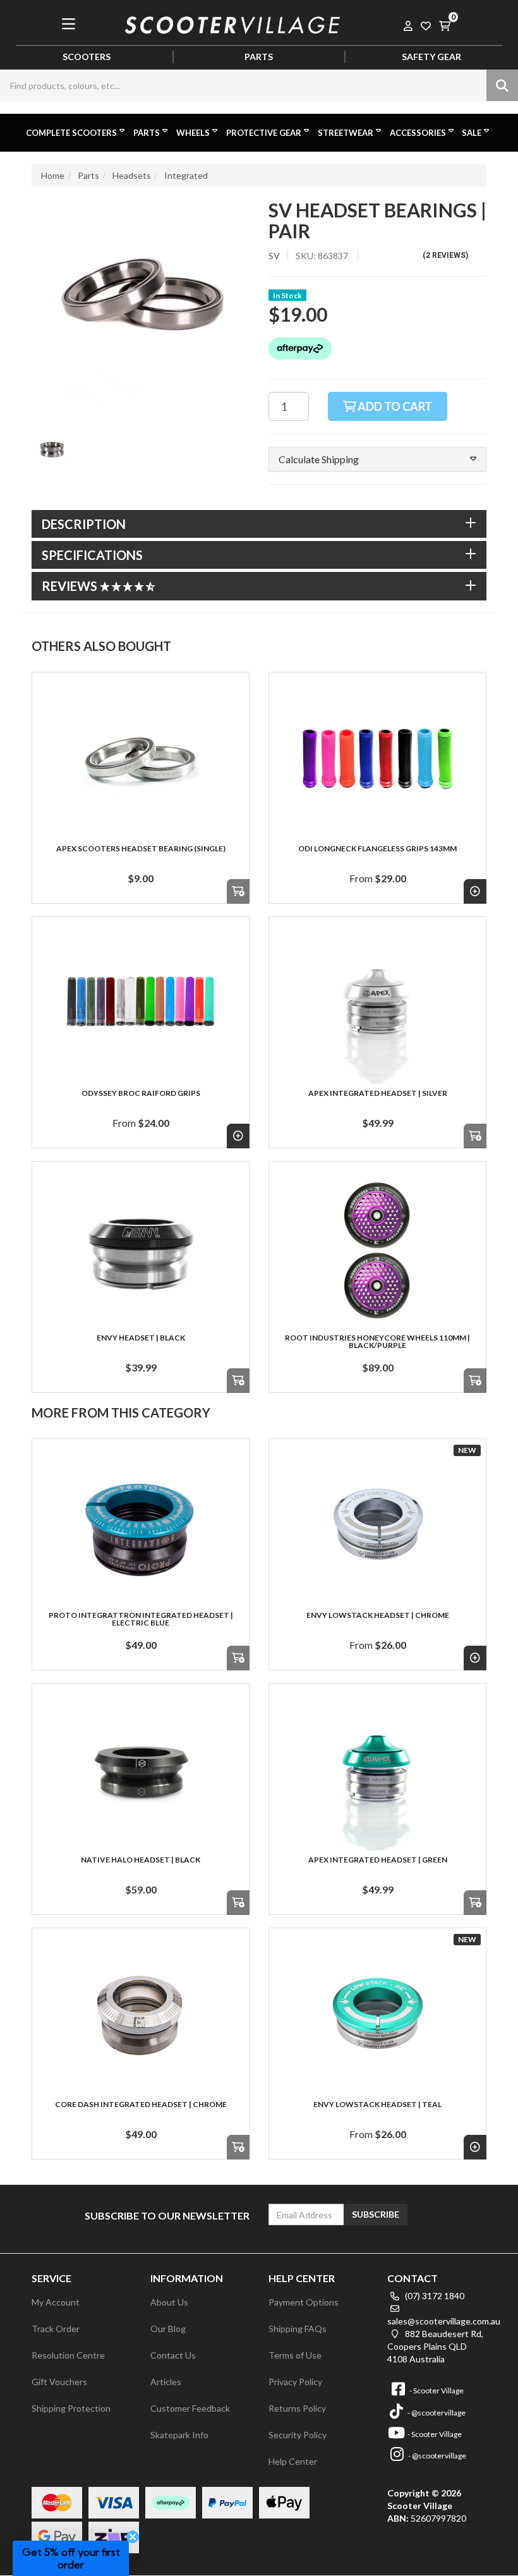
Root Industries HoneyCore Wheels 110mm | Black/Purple (377, 1341)
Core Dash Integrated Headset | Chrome (141, 2104)
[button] (377, 459)
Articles (166, 2382)
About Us (169, 2302)
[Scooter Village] (233, 23)
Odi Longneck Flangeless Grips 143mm (377, 848)
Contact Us (173, 2355)
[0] (445, 24)
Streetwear (346, 133)
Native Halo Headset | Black (141, 1860)
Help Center (293, 2461)
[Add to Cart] (238, 891)
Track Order (56, 2329)
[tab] (259, 524)
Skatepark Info (179, 2435)
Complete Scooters (71, 133)
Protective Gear (264, 133)
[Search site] (502, 85)
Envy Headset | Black (141, 1338)
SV (274, 256)
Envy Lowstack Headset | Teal (377, 2104)
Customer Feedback (190, 2408)
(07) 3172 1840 (434, 2296)
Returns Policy (297, 2408)
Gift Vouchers (59, 2382)
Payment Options (304, 2302)
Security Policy (298, 2435)
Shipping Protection (71, 2408)
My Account (56, 2302)
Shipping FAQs (298, 2329)
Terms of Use (295, 2355)
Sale (472, 133)
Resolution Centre (68, 2355)
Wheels (193, 133)
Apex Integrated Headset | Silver (378, 1093)
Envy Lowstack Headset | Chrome (378, 1615)
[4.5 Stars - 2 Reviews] (128, 586)
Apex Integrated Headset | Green (378, 1860)
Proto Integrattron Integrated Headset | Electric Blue (141, 1619)
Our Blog (168, 2329)
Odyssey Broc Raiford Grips (141, 1093)
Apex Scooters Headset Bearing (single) (141, 848)
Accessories (418, 133)
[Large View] (52, 451)
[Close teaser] (133, 2537)
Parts (147, 133)
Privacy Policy (295, 2382)
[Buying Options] (475, 891)
